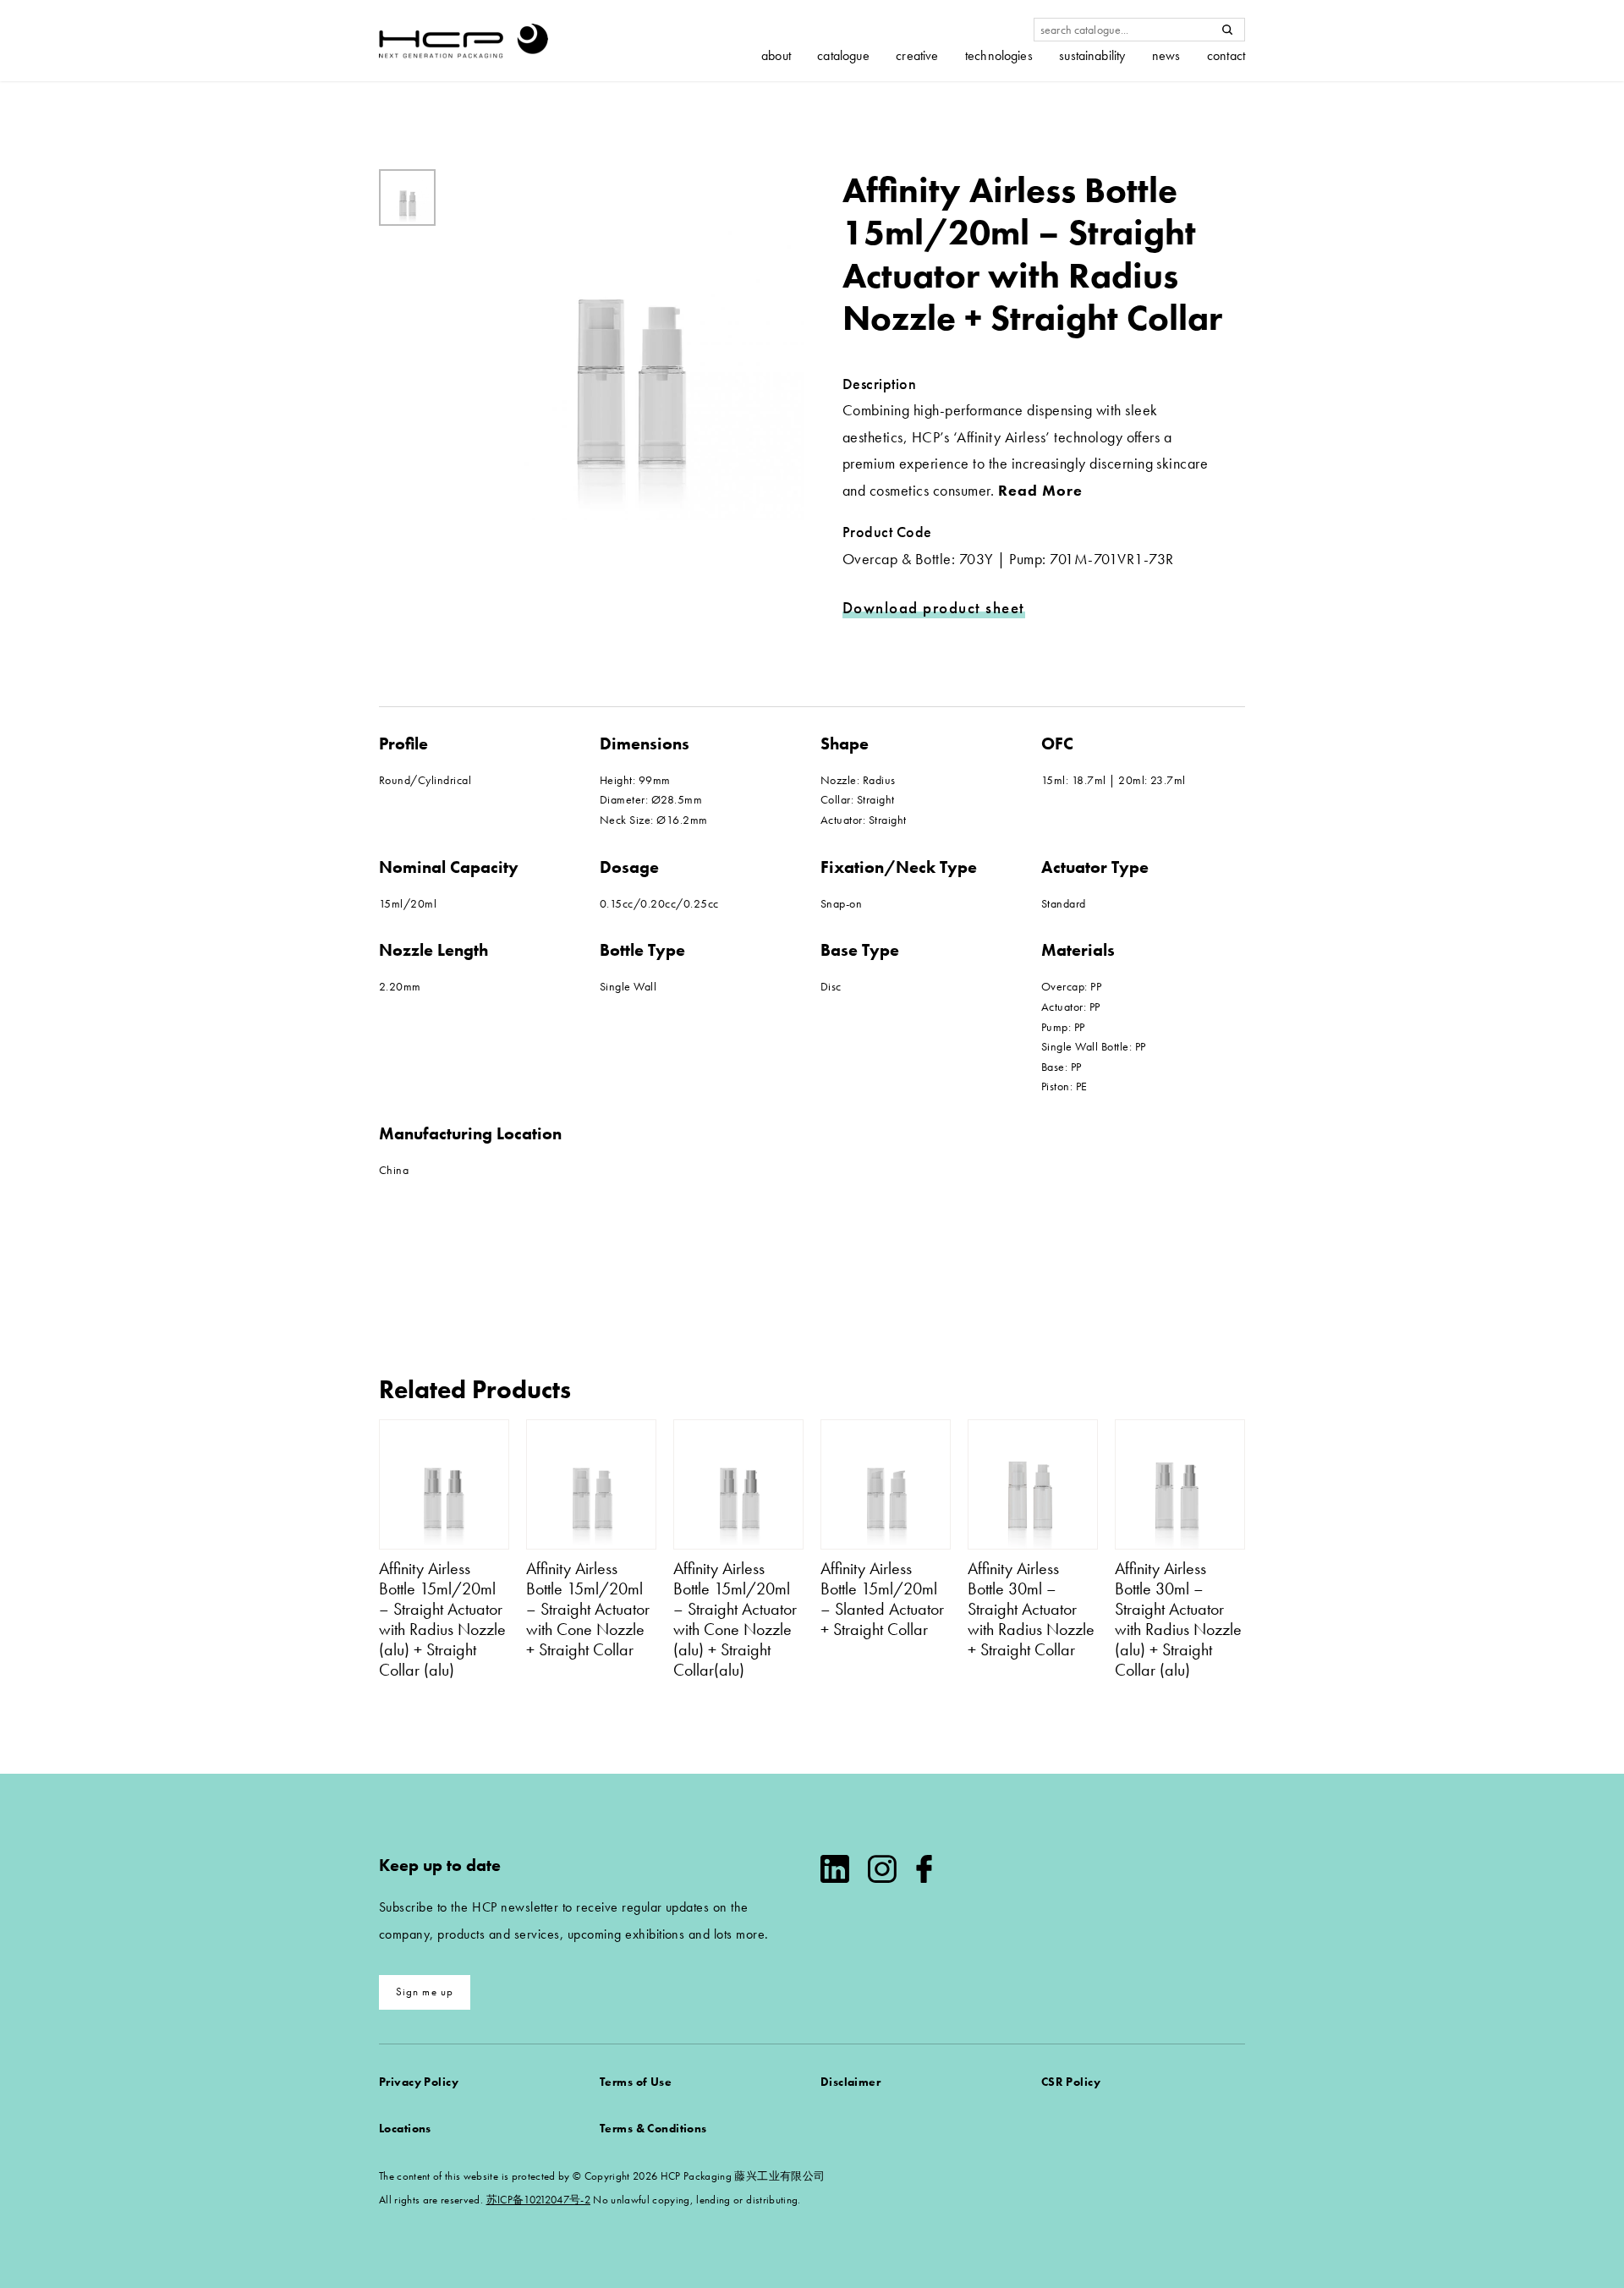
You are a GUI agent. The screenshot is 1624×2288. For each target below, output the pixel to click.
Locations (405, 2128)
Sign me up (425, 1992)
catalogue (843, 56)
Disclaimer (850, 2082)
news (1166, 56)
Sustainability (1092, 56)
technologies (999, 56)
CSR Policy (1071, 2082)
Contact (1226, 56)
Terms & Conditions (653, 2128)
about (776, 56)
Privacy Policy (419, 2082)
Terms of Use (636, 2082)
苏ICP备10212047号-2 (538, 2200)
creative (917, 56)
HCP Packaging (464, 41)
